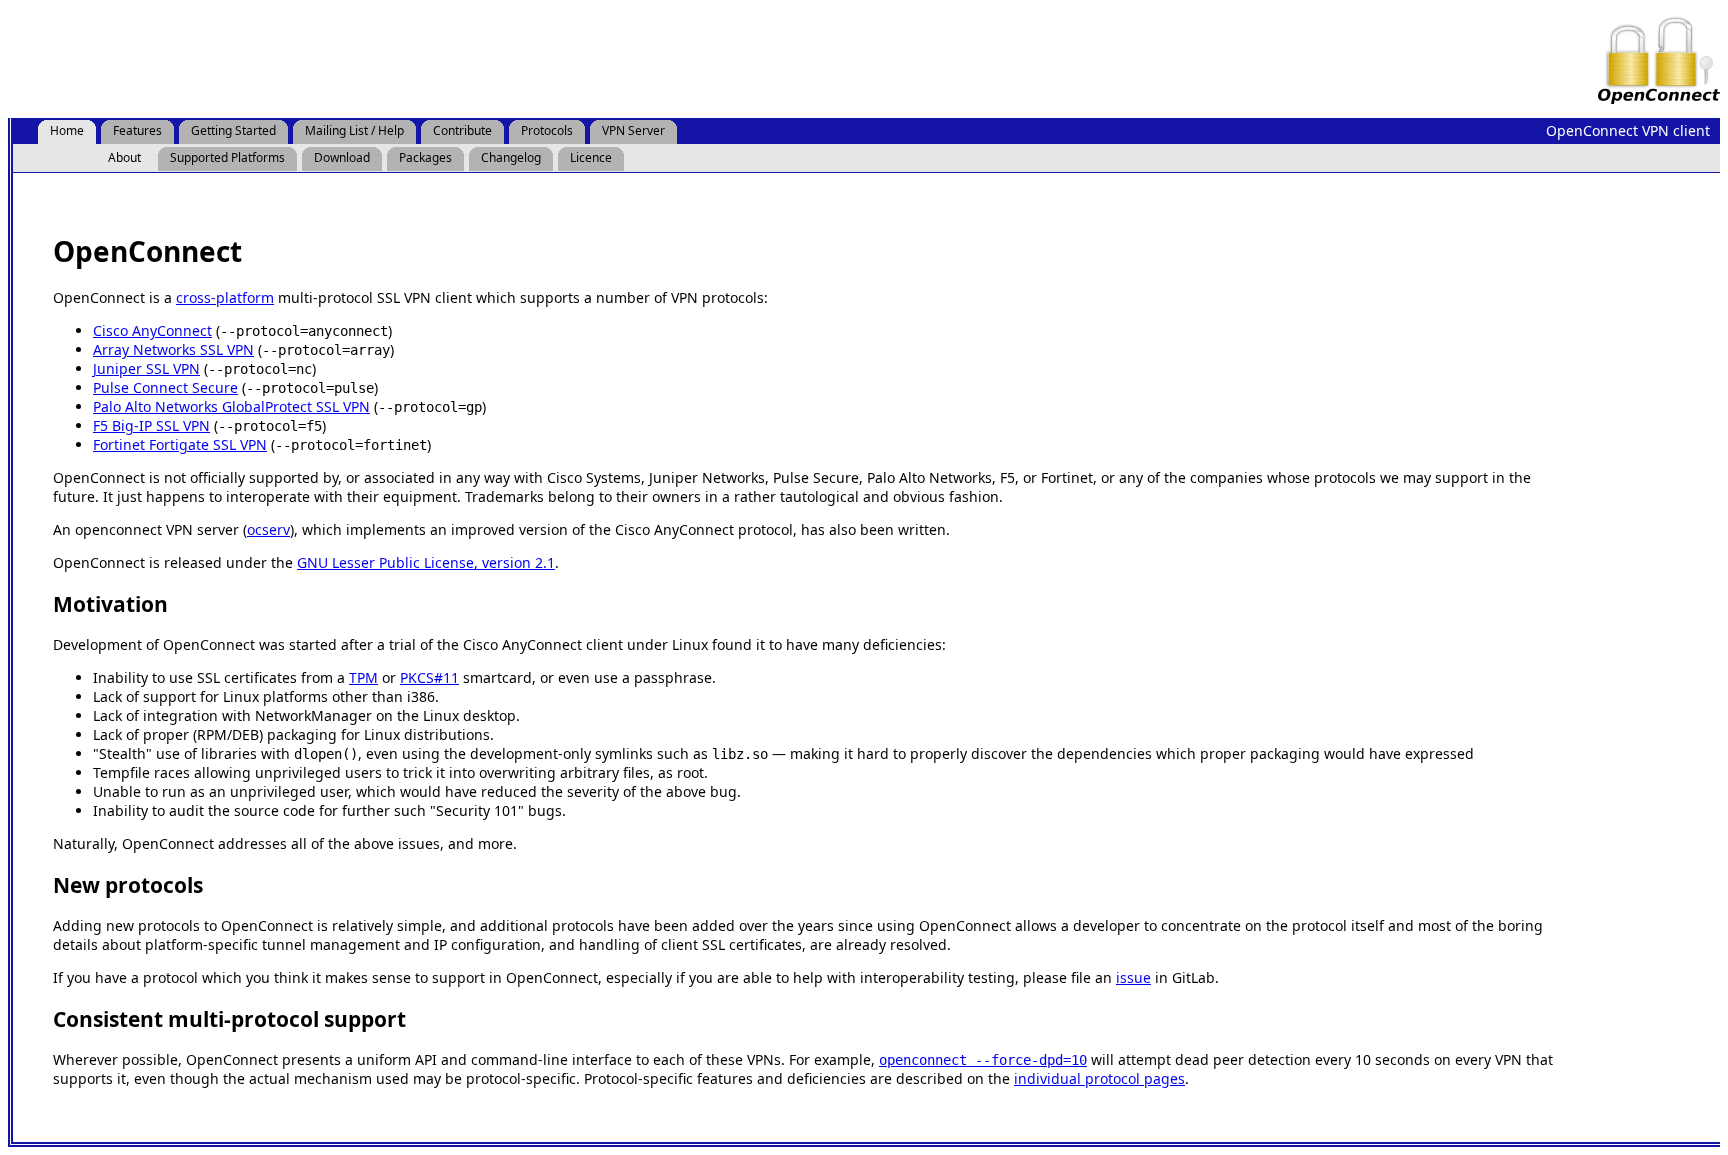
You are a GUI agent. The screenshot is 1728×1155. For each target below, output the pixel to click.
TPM (363, 677)
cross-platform (225, 297)
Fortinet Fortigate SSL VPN (180, 444)
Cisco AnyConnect (152, 330)
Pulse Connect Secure (165, 387)
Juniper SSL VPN (146, 368)
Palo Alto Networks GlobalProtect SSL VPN (231, 406)
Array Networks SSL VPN (173, 349)
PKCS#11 (429, 677)
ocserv (268, 529)
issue (1133, 977)
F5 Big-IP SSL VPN (151, 425)
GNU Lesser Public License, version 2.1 (426, 562)
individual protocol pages (1099, 1078)
